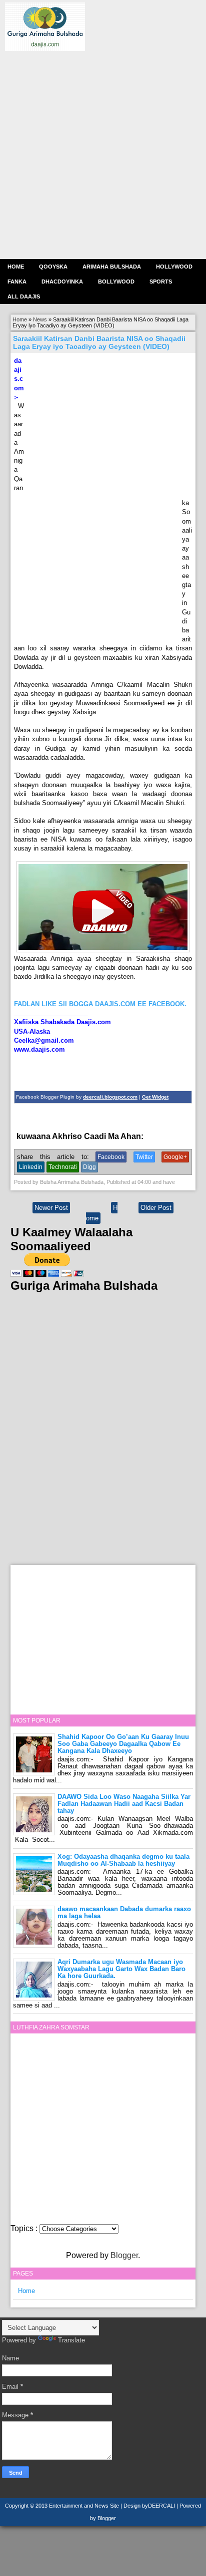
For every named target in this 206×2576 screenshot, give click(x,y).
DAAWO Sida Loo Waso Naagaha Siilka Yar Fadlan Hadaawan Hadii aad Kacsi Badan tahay (124, 1804)
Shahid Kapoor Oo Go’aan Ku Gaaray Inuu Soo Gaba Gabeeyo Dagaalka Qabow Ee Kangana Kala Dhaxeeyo (123, 1744)
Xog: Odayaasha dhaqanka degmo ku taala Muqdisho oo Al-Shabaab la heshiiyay (123, 1860)
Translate (71, 2340)
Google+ (175, 1157)
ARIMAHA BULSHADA (112, 267)
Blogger (124, 2255)
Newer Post (51, 1208)
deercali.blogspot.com (110, 1097)
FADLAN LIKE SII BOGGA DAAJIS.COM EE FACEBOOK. (100, 1004)
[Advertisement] (103, 154)
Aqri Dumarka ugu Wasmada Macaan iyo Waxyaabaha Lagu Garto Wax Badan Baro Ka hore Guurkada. (121, 1969)
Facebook (111, 1157)
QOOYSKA (53, 267)
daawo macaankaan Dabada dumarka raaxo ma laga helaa (124, 1912)
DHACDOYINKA (62, 282)
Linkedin (31, 1167)
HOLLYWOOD (174, 267)
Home (16, 267)
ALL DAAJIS (24, 296)
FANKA (17, 282)
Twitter (144, 1157)
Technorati (63, 1167)
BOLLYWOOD (116, 282)
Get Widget (155, 1097)
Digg (89, 1167)
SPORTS (161, 282)
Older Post (156, 1208)
